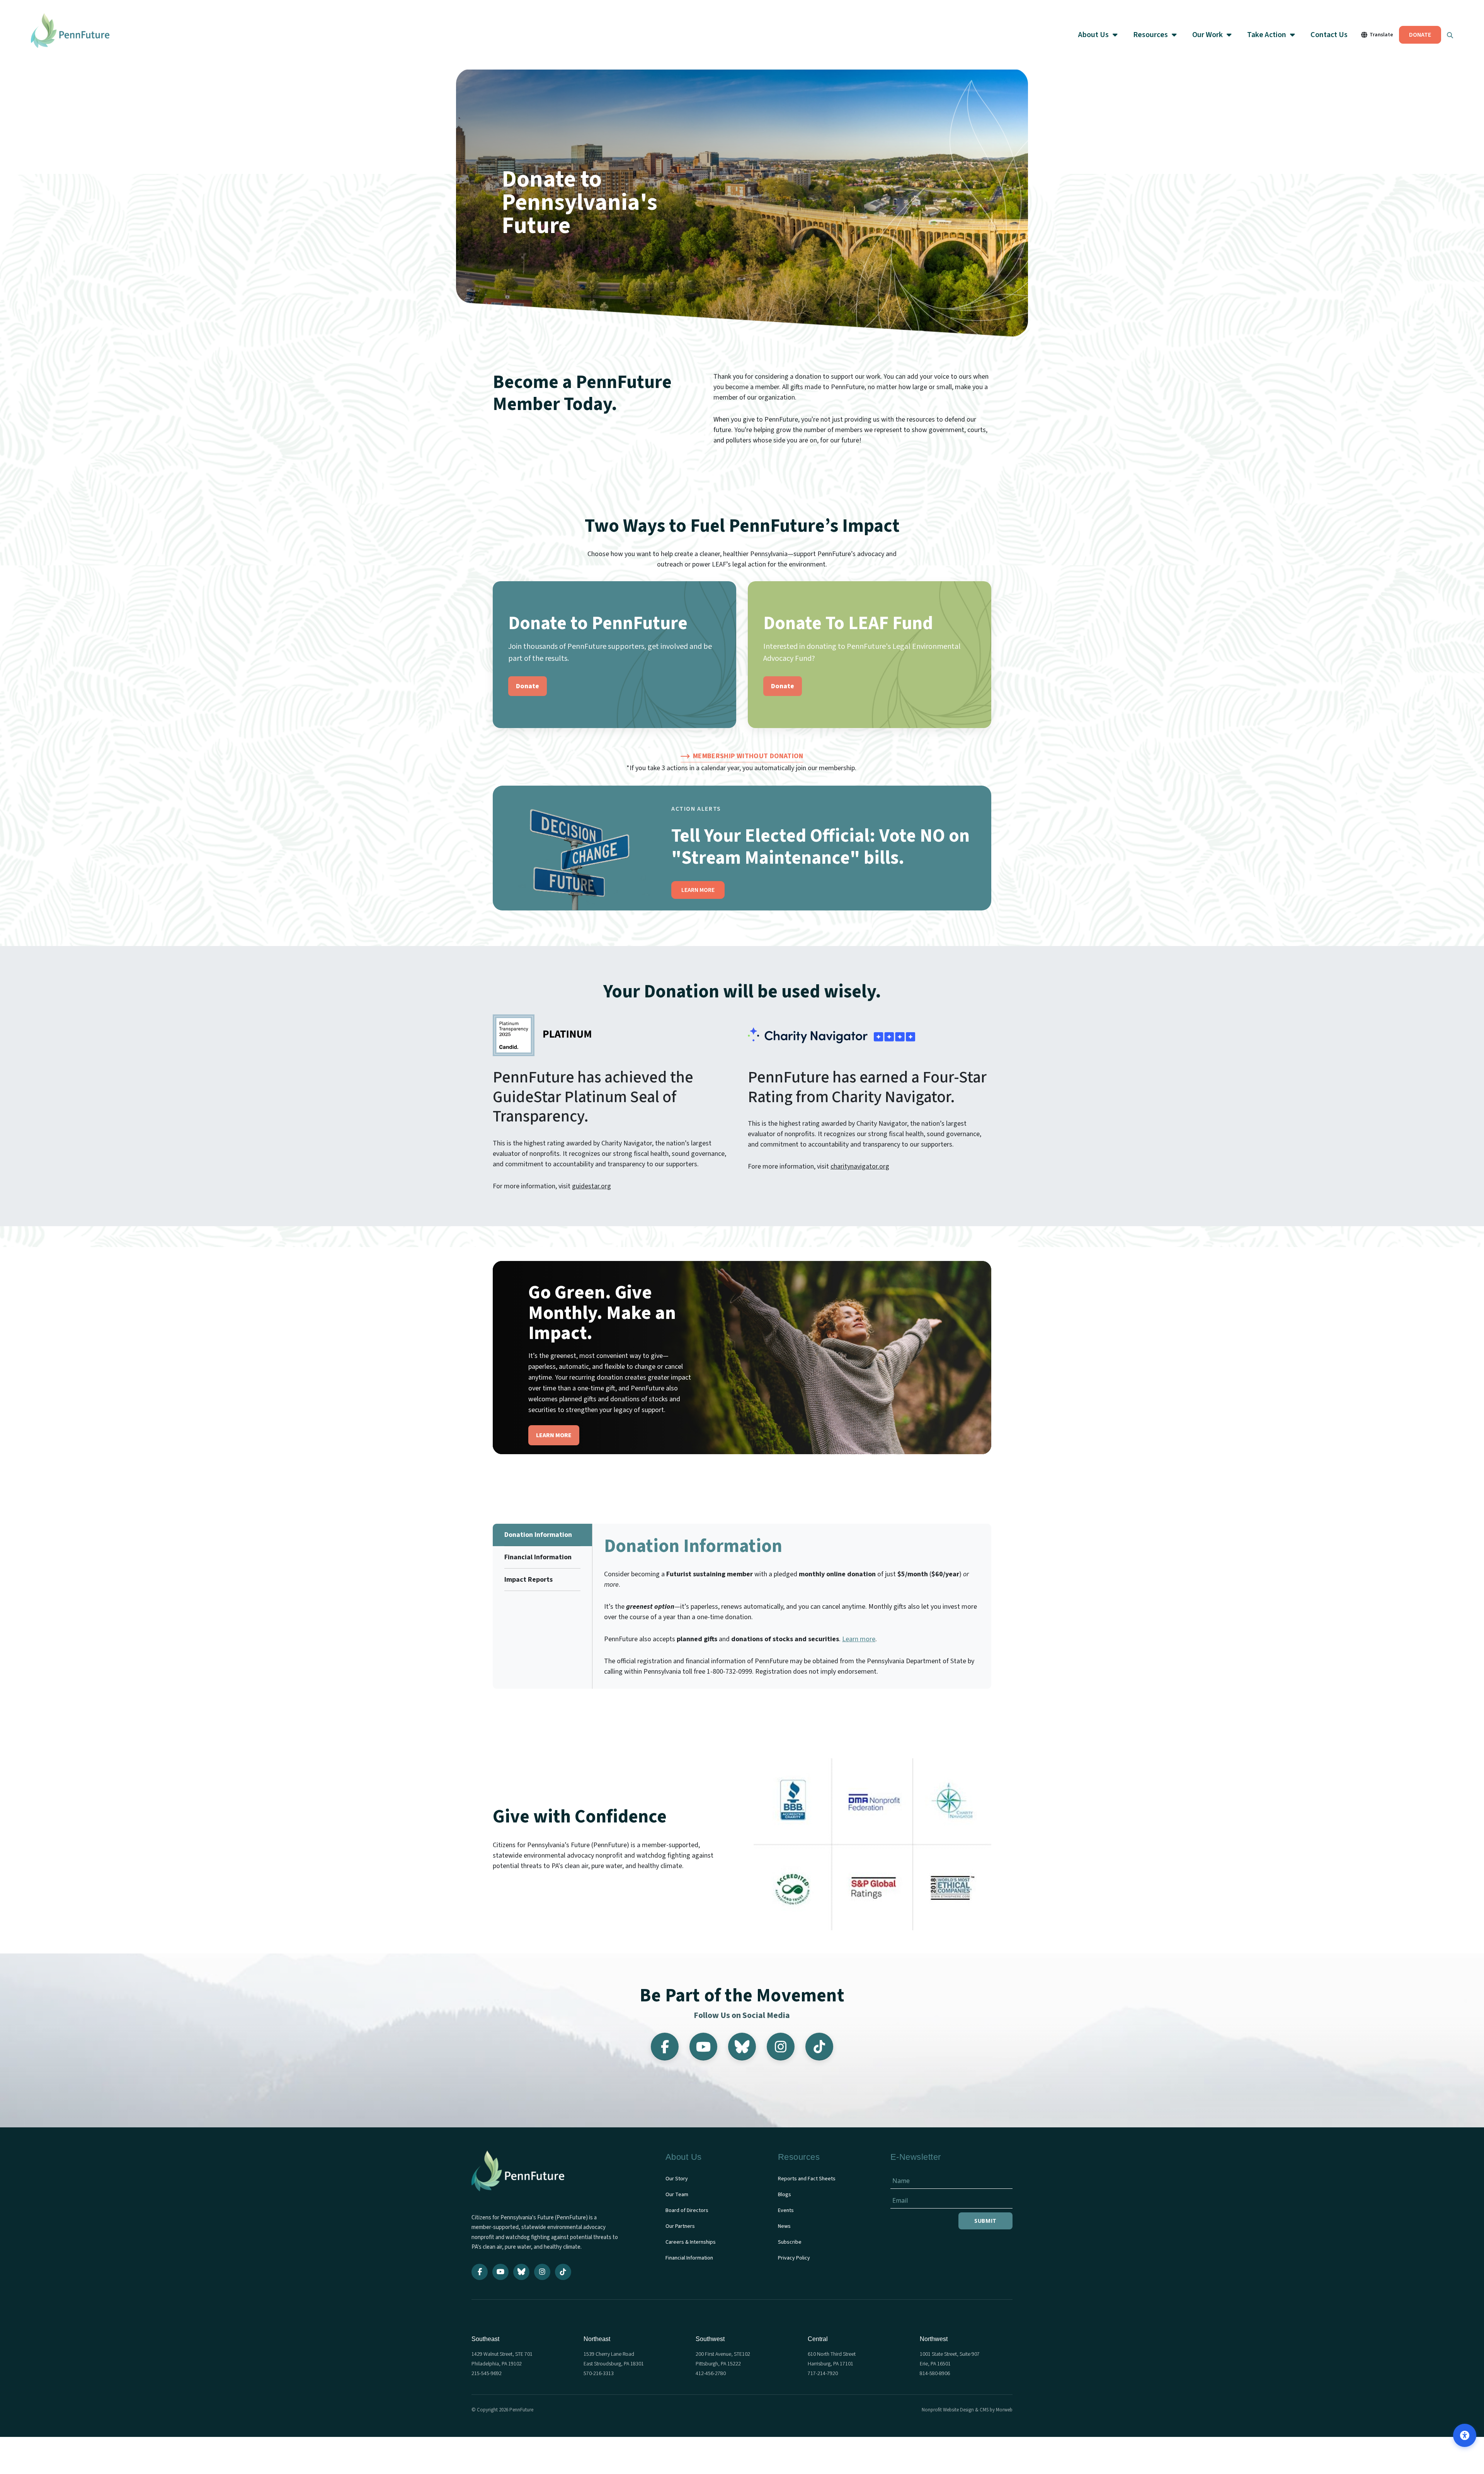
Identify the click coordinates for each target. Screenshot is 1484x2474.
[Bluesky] (742, 2047)
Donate (528, 686)
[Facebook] (665, 2047)
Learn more (859, 1639)
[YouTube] (703, 2047)
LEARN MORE (698, 890)
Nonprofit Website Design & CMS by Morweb (967, 2410)
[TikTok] (819, 2047)
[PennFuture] (70, 35)
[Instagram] (781, 2047)
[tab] (542, 1535)
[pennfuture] (518, 2176)
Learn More (554, 1435)
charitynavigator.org (860, 1166)
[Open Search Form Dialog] (1450, 35)
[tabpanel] (792, 1606)
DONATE (1420, 35)
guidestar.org (591, 1186)
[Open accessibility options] (1465, 2435)
